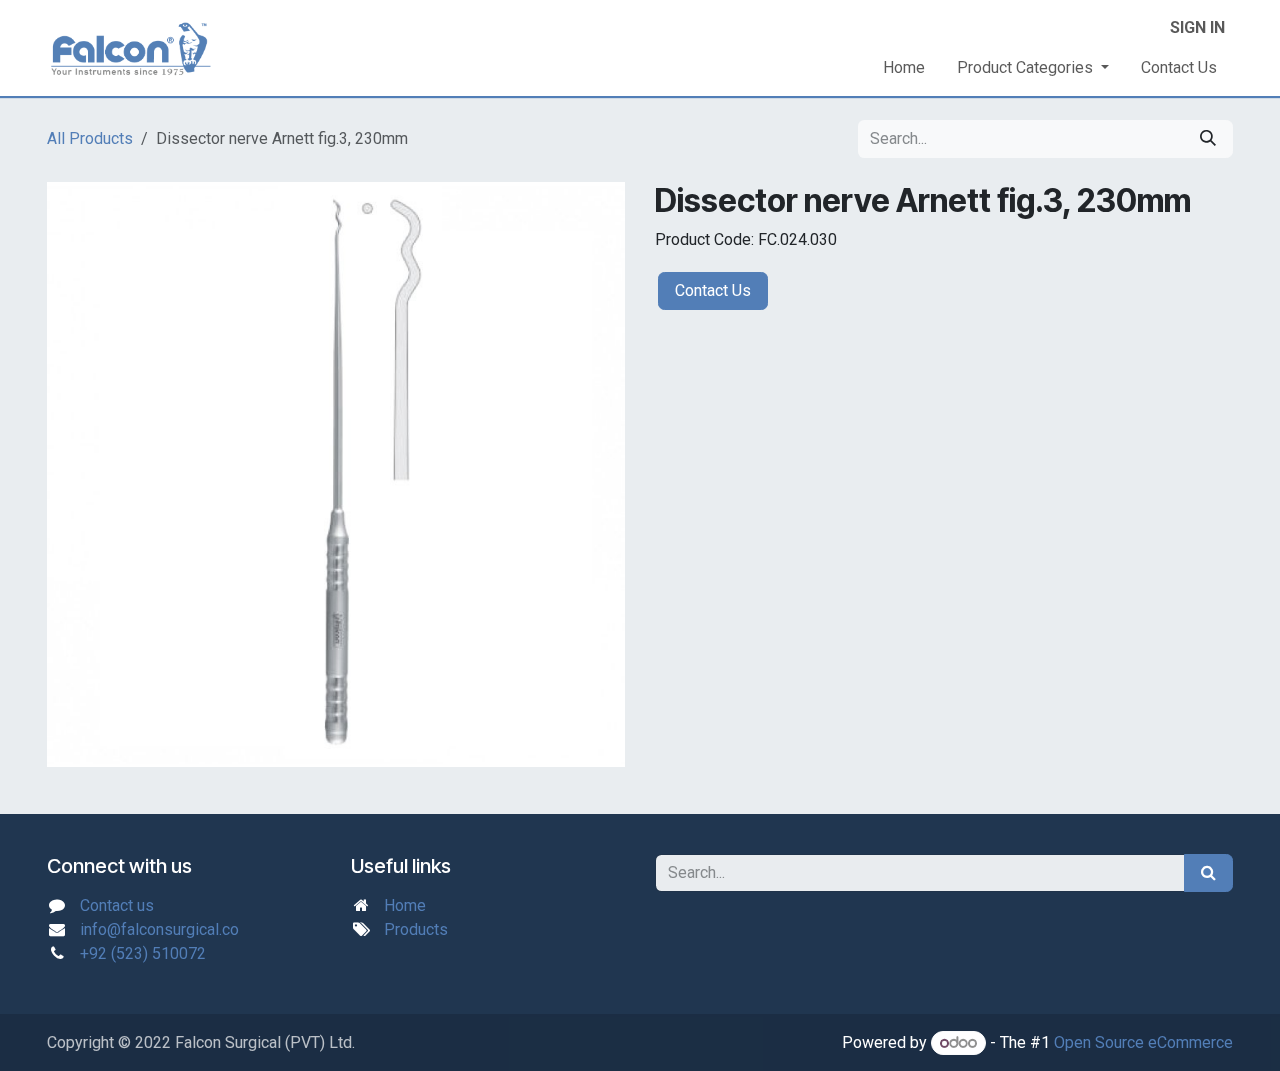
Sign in (1197, 27)
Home (405, 905)
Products (416, 929)
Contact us (117, 905)
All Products (90, 138)
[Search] (1208, 139)
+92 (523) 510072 (143, 953)
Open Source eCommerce (1143, 1042)
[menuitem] (904, 68)
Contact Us (713, 290)
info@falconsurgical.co (159, 929)
